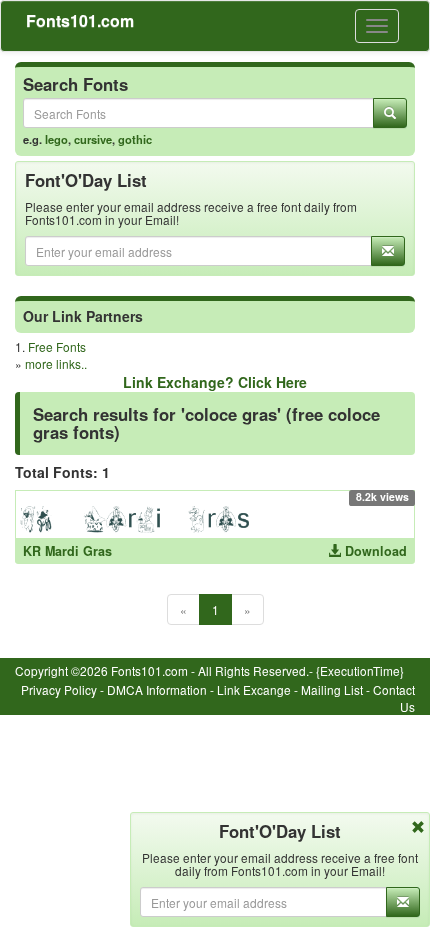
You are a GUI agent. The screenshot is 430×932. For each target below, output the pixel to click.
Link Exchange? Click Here (215, 382)
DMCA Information (157, 689)
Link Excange (254, 689)
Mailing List (332, 689)
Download (374, 551)
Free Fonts (57, 346)
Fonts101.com (80, 20)
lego (56, 139)
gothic (135, 139)
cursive (93, 139)
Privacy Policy (59, 689)
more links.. (56, 363)
